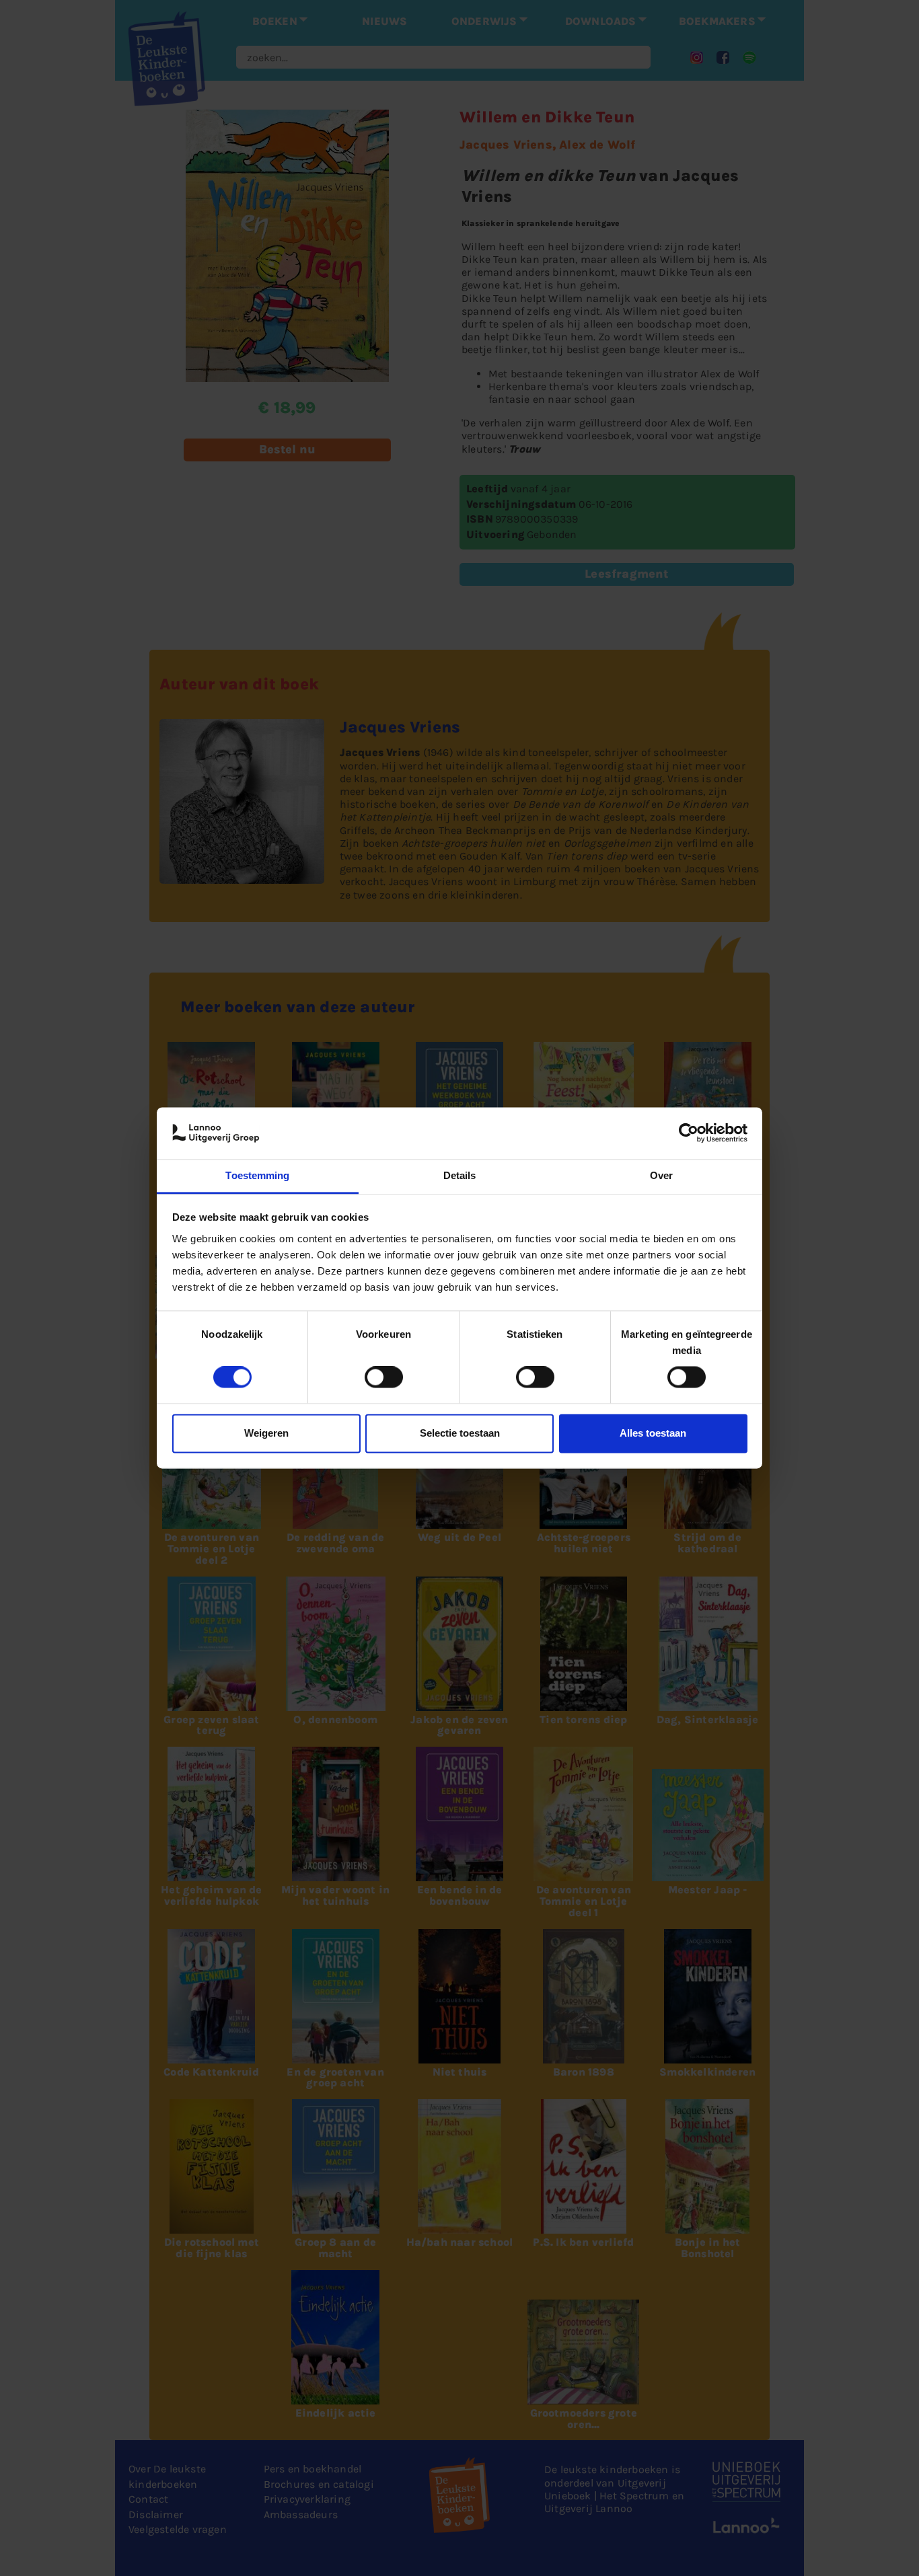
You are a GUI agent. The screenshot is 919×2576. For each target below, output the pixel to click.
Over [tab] (661, 1175)
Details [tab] (460, 1175)
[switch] (384, 1377)
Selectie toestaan (460, 1433)
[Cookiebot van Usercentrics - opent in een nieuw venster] (689, 1133)
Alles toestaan (653, 1433)
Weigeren (266, 1433)
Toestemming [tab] (257, 1175)
